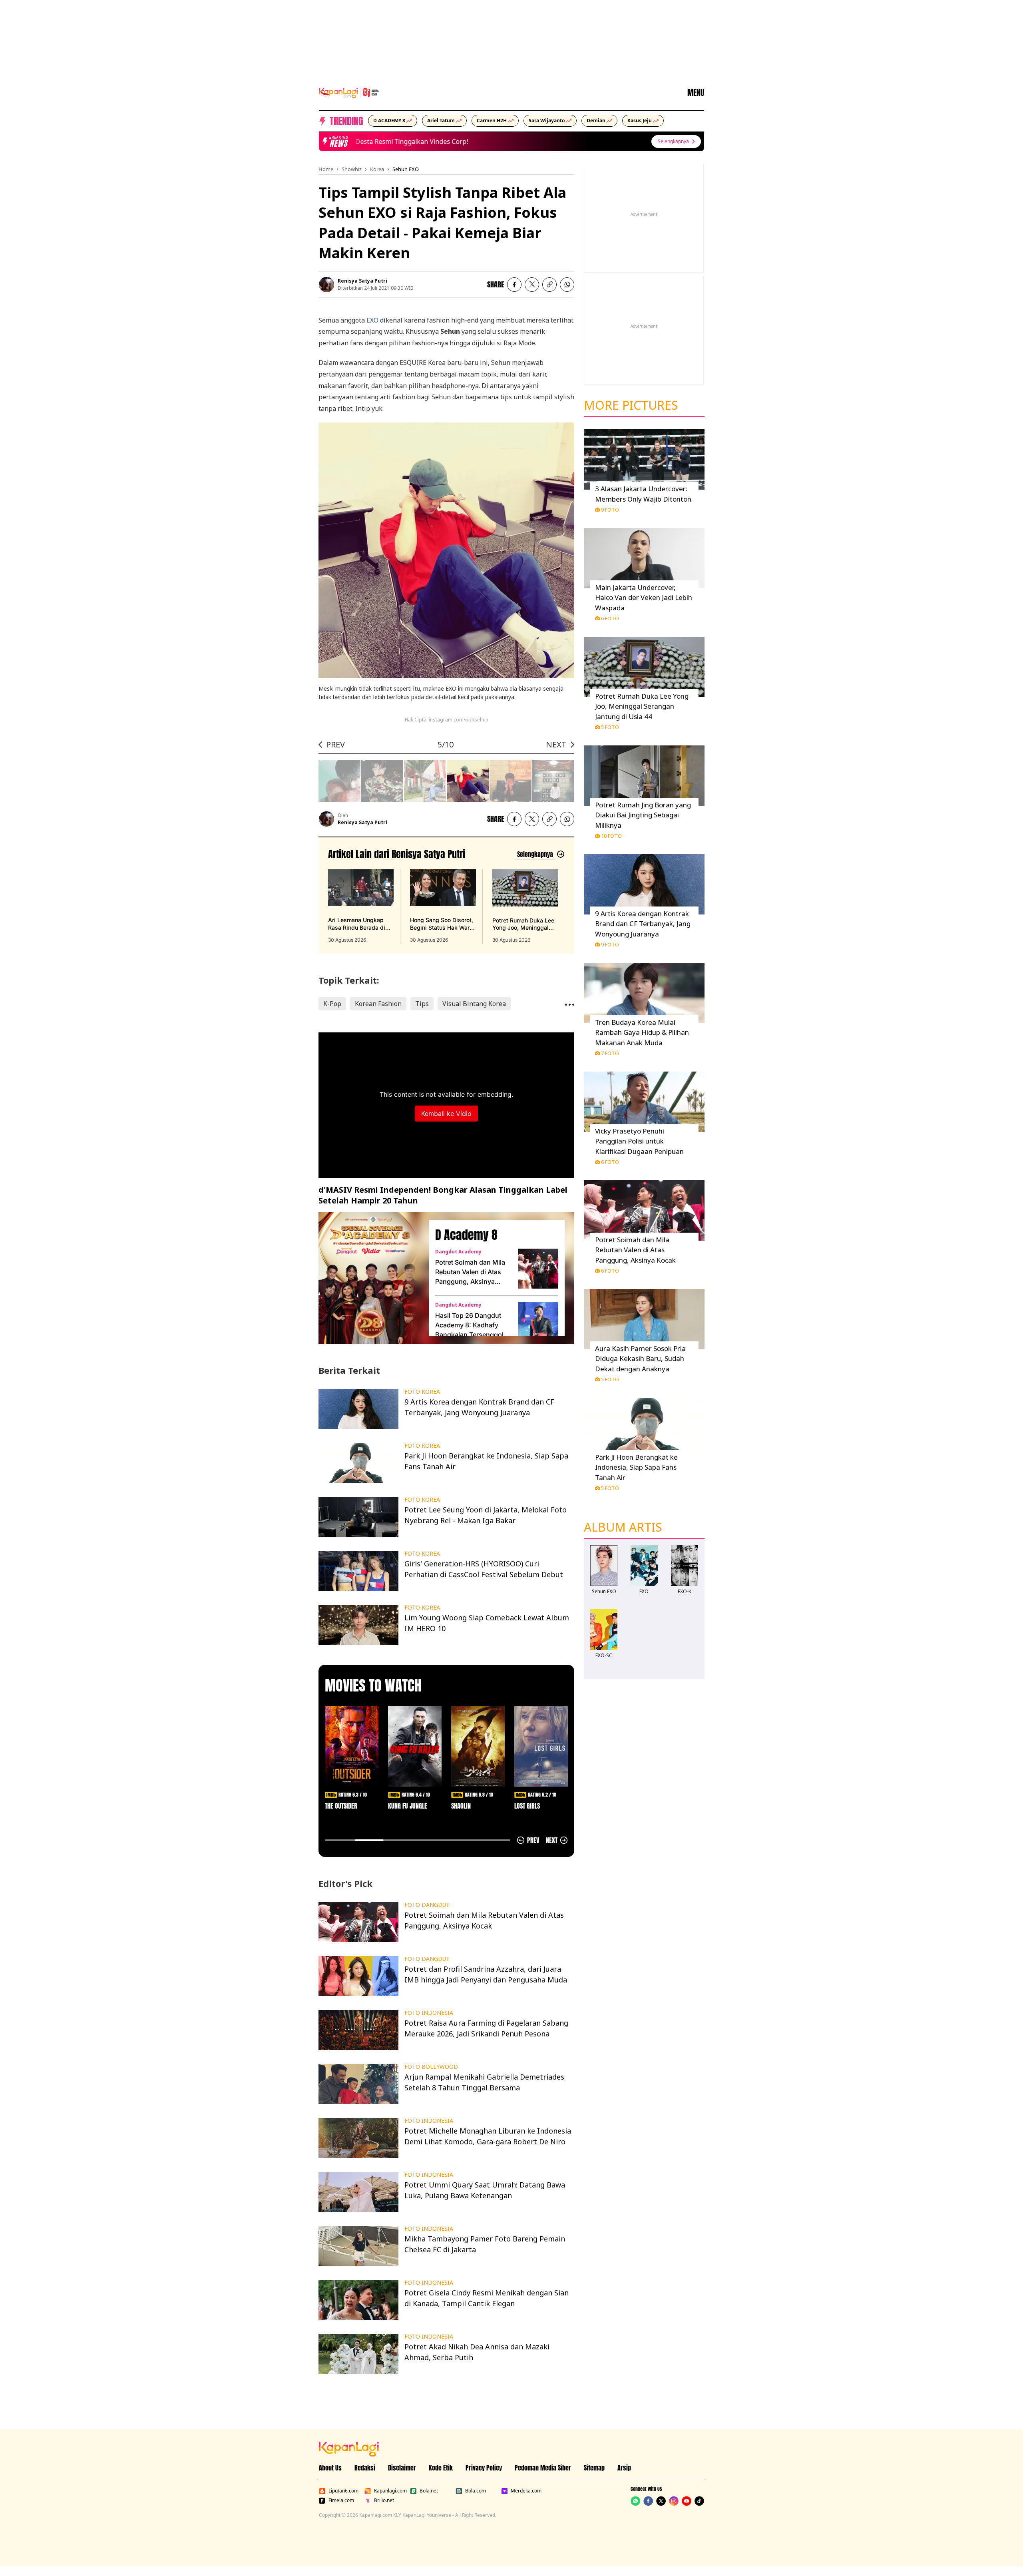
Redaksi (365, 2468)
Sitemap (594, 2468)
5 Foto (610, 727)
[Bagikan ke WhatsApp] (567, 285)
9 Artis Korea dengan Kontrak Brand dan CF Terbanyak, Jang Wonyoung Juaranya (643, 924)
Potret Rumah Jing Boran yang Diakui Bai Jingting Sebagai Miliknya (643, 815)
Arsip (624, 2468)
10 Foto (611, 836)
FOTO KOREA (422, 1392)
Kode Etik (441, 2468)
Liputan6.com (343, 2491)
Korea (377, 169)
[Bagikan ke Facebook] (514, 285)
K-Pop (332, 1004)
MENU (696, 93)
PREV (335, 744)
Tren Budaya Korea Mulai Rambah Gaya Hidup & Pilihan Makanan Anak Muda (642, 1032)
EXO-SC (604, 1655)
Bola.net (429, 2491)
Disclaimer (402, 2468)
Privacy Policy (484, 2468)
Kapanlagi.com (390, 2491)
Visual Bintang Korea (474, 1004)
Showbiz (352, 169)
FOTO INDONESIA (429, 2013)
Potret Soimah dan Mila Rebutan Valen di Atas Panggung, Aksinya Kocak (470, 1272)
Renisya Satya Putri (362, 281)
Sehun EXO (406, 169)
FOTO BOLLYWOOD (431, 2067)
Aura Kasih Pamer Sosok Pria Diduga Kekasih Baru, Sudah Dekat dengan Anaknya (640, 1359)
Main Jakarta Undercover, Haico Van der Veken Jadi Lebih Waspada (644, 598)
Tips (422, 1004)
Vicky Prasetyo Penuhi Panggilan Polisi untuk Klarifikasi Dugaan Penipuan (639, 1141)
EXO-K (685, 1591)
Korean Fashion (378, 1004)
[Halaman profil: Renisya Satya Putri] (326, 285)
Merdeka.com (526, 2491)
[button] (549, 285)
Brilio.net (384, 2500)
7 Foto (610, 1053)
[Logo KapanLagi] (349, 92)
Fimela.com (341, 2500)
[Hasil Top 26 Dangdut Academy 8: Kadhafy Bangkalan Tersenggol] (538, 1322)
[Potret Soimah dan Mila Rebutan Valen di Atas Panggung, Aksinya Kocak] (538, 1269)
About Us (330, 2468)
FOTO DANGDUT (427, 1905)
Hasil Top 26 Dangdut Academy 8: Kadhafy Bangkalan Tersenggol (469, 1325)
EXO (372, 320)
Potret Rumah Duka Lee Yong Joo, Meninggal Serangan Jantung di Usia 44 (642, 706)
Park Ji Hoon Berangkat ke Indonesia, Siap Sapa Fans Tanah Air (636, 1467)
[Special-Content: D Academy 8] (370, 1278)
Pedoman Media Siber (543, 2468)
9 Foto (610, 510)
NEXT (556, 744)
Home (326, 169)
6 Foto (610, 618)
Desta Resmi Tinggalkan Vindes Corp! (397, 141)
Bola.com (476, 2491)
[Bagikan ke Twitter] (532, 285)
